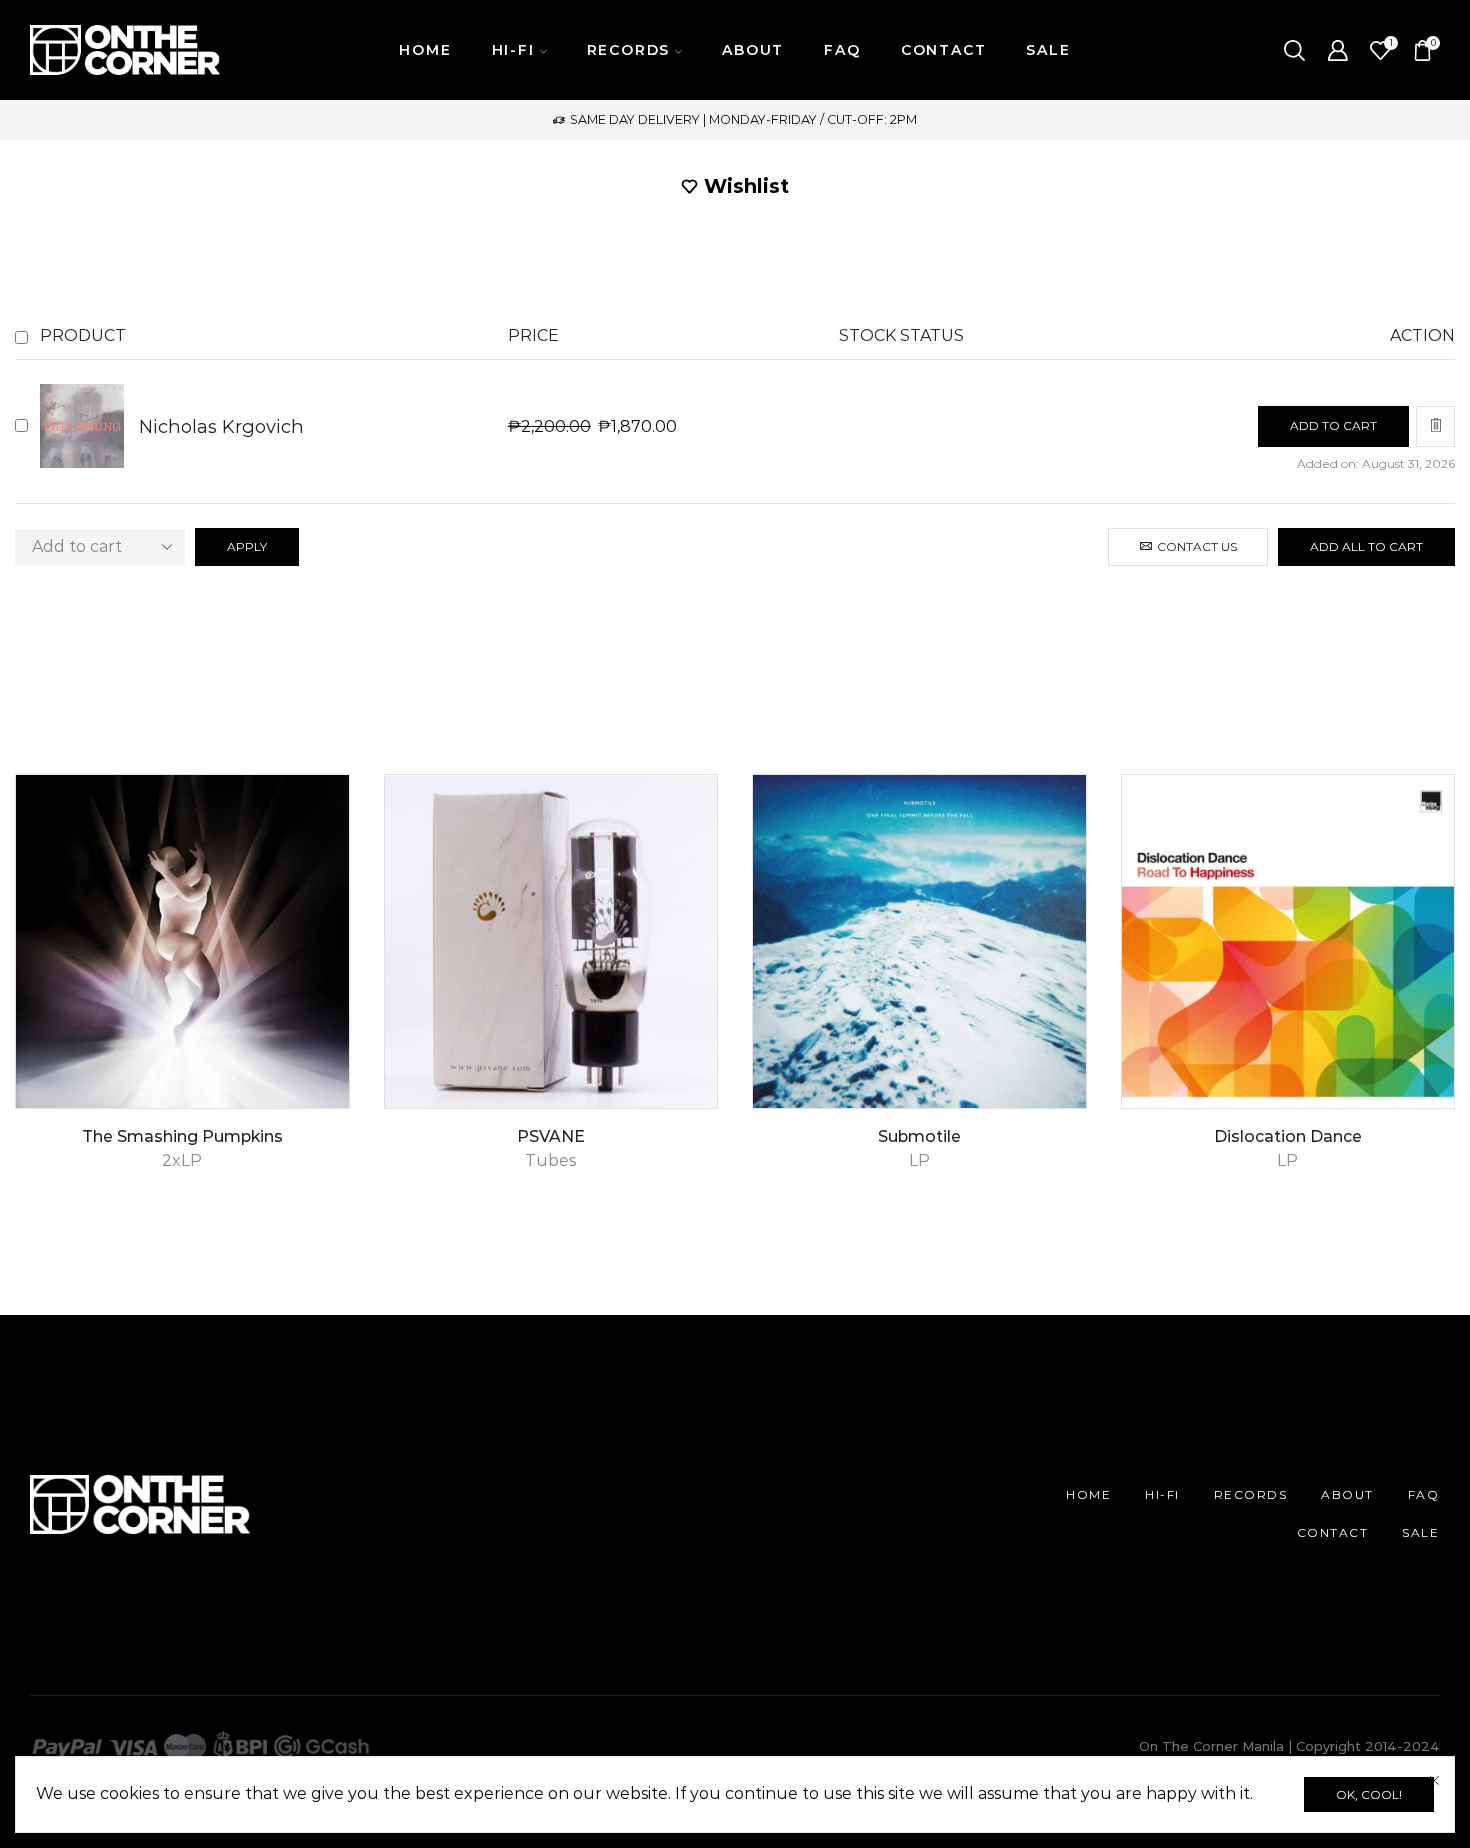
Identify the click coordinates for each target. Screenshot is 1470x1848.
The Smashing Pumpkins (182, 1136)
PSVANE (551, 1136)
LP (919, 1160)
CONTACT (944, 50)
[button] (1333, 426)
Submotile (919, 1136)
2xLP (182, 1160)
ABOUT (753, 50)
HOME (425, 50)
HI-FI (1162, 1494)
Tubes (550, 1160)
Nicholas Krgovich (221, 426)
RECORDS (1251, 1494)
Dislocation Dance (1288, 1136)
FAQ (842, 50)
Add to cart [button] (311, 1022)
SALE (1048, 50)
